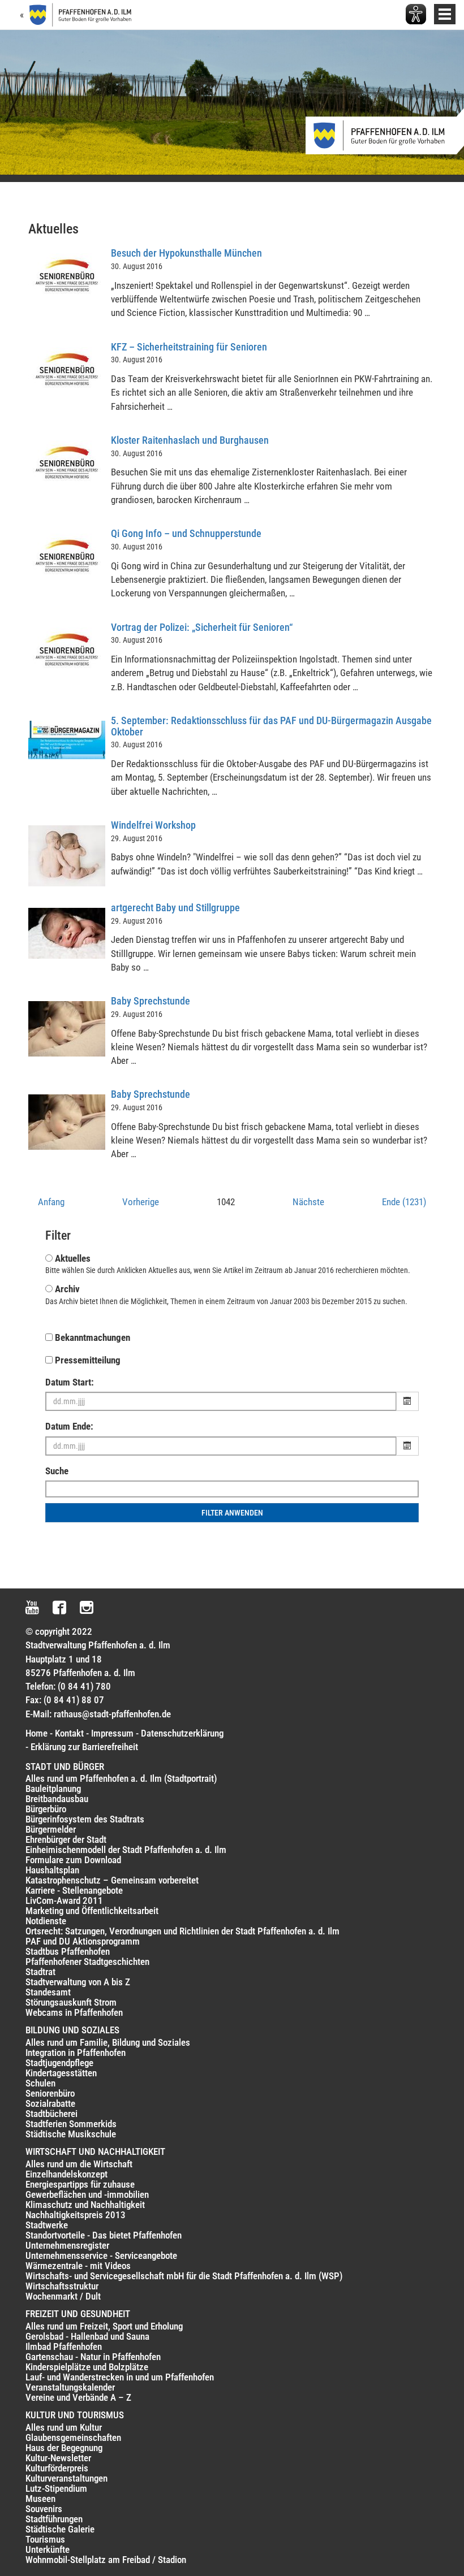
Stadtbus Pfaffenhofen (68, 1951)
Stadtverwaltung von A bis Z (78, 1982)
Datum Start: (70, 1382)
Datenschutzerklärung (182, 1733)
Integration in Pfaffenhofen (76, 2053)
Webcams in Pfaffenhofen (74, 2012)
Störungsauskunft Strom (71, 2002)
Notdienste (46, 1921)
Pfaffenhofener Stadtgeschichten (87, 1962)
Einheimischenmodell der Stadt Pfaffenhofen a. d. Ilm (126, 1850)
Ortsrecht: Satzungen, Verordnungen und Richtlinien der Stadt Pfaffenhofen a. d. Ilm (182, 1931)
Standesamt (48, 1992)
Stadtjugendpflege (59, 2063)
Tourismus (45, 2539)
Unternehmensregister (67, 2245)
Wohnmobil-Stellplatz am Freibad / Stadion (106, 2560)
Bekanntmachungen (93, 1337)
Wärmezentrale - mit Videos (78, 2266)
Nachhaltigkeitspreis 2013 (76, 2215)
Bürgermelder (51, 1829)
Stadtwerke (47, 2225)
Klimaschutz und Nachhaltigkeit (85, 2205)
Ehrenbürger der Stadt (66, 1839)
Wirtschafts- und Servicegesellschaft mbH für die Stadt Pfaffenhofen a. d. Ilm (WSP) (184, 2276)
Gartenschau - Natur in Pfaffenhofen (93, 2357)
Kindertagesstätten (61, 2073)
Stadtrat (40, 1972)
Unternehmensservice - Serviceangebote (101, 2255)
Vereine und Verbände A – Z (78, 2397)
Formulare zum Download (73, 1860)
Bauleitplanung (53, 1789)
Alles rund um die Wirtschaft (79, 2164)
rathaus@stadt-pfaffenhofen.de (112, 1714)
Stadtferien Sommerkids (71, 2124)
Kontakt (69, 1733)
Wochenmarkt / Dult (63, 2296)
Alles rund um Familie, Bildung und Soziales (108, 2042)
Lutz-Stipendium (56, 2488)
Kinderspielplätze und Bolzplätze (87, 2367)
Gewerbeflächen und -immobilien (87, 2194)
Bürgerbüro (46, 1809)
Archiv (67, 1289)
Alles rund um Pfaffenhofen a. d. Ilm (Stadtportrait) (121, 1778)
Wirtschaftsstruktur (62, 2286)
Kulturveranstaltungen (66, 2478)
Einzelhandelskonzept (66, 2174)
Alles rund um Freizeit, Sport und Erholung (104, 2326)
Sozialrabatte (50, 2103)
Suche (57, 1471)
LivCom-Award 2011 (64, 1900)
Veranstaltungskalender (70, 2387)
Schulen (40, 2083)
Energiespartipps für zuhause (80, 2184)
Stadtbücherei (51, 2114)
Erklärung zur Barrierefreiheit (84, 1747)
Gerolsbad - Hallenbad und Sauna (87, 2336)
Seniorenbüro (50, 2093)
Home (36, 1733)
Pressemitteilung (88, 1360)
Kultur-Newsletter (58, 2458)
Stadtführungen (54, 2519)
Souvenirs (44, 2509)
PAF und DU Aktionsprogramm (83, 1941)
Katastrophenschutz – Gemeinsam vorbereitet (112, 1880)
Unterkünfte (48, 2549)
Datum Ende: (69, 1426)
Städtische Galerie (60, 2529)
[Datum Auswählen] (407, 1401)
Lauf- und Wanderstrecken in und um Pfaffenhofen (120, 2377)
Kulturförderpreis (57, 2468)
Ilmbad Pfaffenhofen (64, 2346)
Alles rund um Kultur (64, 2427)
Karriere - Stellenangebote (74, 1890)
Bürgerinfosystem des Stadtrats (85, 1819)
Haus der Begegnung (64, 2448)
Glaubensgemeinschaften (73, 2438)
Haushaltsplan (52, 1870)
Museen (40, 2499)
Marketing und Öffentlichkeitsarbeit (92, 1911)
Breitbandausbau (57, 1799)
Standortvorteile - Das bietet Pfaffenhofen (104, 2235)
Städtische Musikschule (71, 2134)
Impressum (112, 1733)
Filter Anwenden (232, 1513)
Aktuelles (73, 1258)
